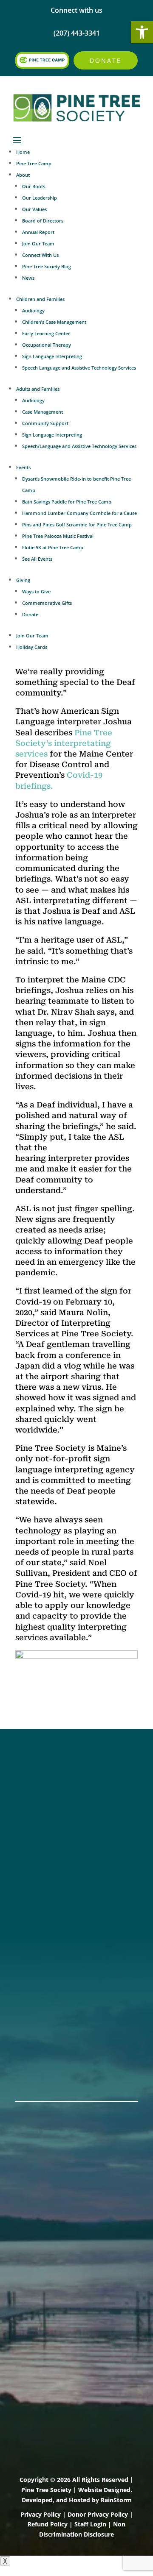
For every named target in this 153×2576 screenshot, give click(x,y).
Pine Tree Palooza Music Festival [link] (58, 536)
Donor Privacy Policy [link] (98, 2514)
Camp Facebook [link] (44, 1799)
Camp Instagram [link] (45, 1810)
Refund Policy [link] (48, 2524)
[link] (142, 32)
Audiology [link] (33, 310)
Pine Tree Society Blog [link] (47, 266)
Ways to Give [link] (36, 591)
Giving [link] (23, 580)
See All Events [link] (37, 559)
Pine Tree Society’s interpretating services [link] (64, 743)
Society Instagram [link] (48, 1788)
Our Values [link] (34, 209)
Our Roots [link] (34, 186)
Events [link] (23, 467)
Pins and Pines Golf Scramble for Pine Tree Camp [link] (77, 524)
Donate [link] (106, 60)
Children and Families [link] (40, 299)
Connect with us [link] (76, 10)
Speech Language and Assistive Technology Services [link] (79, 368)
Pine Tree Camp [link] (34, 163)
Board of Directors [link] (43, 221)
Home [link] (23, 152)
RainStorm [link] (116, 2500)
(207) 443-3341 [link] (41, 1881)
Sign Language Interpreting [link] (52, 356)
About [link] (23, 175)
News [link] (28, 278)
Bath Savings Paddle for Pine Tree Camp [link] (67, 502)
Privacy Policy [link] (41, 2514)
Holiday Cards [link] (32, 647)
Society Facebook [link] (47, 1777)
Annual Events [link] (41, 2060)
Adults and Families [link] (38, 389)
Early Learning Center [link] (46, 333)
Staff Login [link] (90, 2524)
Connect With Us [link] (40, 255)
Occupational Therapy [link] (47, 345)
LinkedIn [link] (31, 1821)
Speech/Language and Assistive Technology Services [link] (79, 446)
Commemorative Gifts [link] (47, 603)
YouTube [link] (31, 1832)
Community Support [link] (45, 423)
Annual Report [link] (38, 232)
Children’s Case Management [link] (54, 322)
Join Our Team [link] (38, 243)
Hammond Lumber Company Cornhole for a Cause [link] (79, 513)
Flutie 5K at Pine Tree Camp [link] (53, 547)
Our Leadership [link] (40, 198)
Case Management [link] (42, 412)
